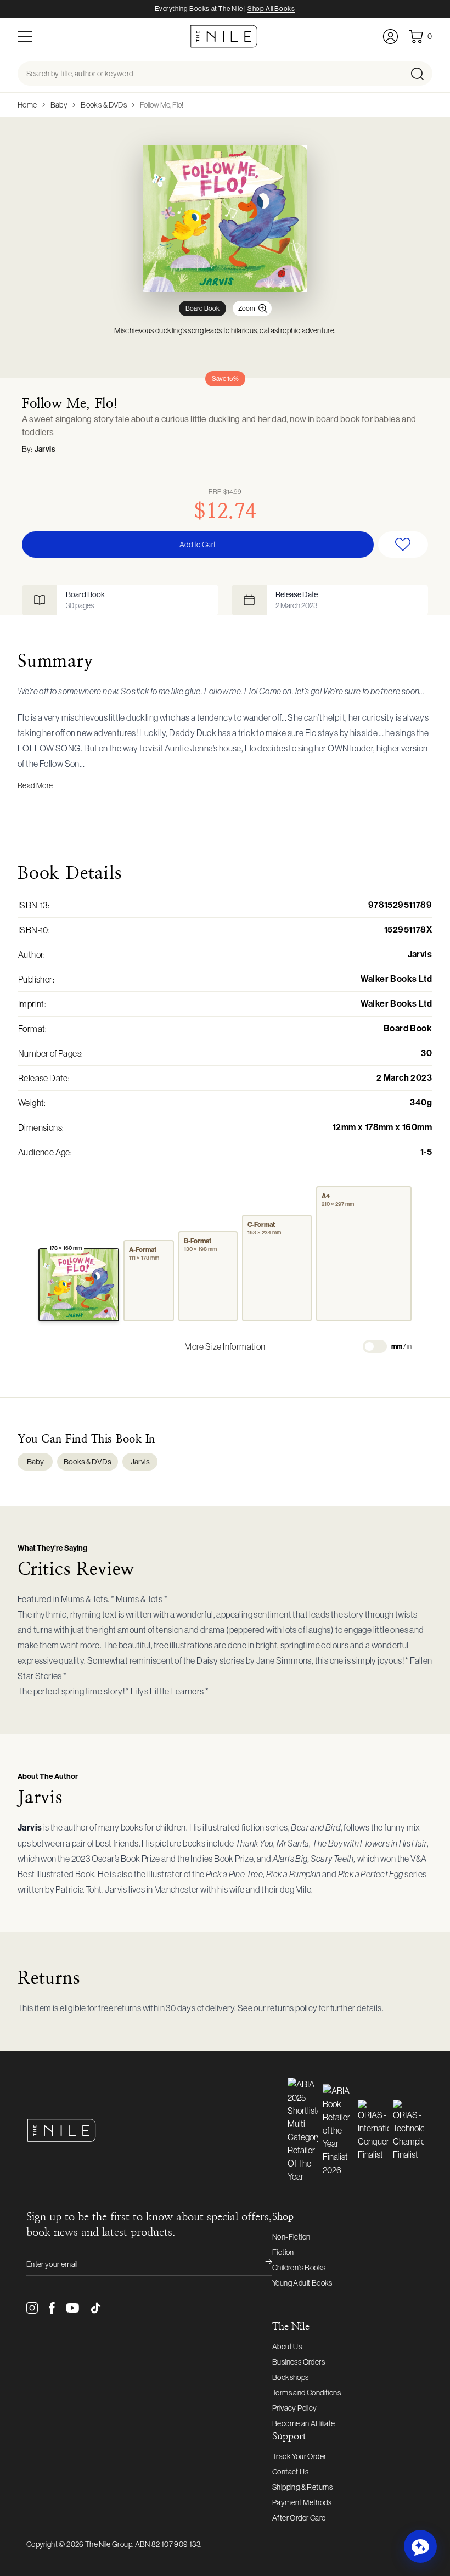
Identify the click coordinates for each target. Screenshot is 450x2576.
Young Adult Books (302, 2283)
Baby (59, 105)
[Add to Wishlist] (403, 545)
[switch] (375, 1346)
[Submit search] (421, 74)
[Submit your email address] (261, 2264)
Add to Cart (198, 545)
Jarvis (45, 449)
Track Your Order (299, 2456)
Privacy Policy (295, 2408)
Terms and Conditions (306, 2393)
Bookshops (291, 2377)
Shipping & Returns (302, 2487)
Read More (35, 785)
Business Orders (299, 2362)
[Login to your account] (390, 37)
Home (27, 105)
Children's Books (299, 2268)
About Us (287, 2347)
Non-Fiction (291, 2237)
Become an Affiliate (304, 2423)
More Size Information (225, 1346)
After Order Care (299, 2518)
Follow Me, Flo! (162, 105)
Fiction (283, 2252)
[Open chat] (420, 2546)
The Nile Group (109, 2544)
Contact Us (290, 2472)
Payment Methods (302, 2502)
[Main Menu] (25, 37)
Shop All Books (271, 9)
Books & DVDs (104, 105)
